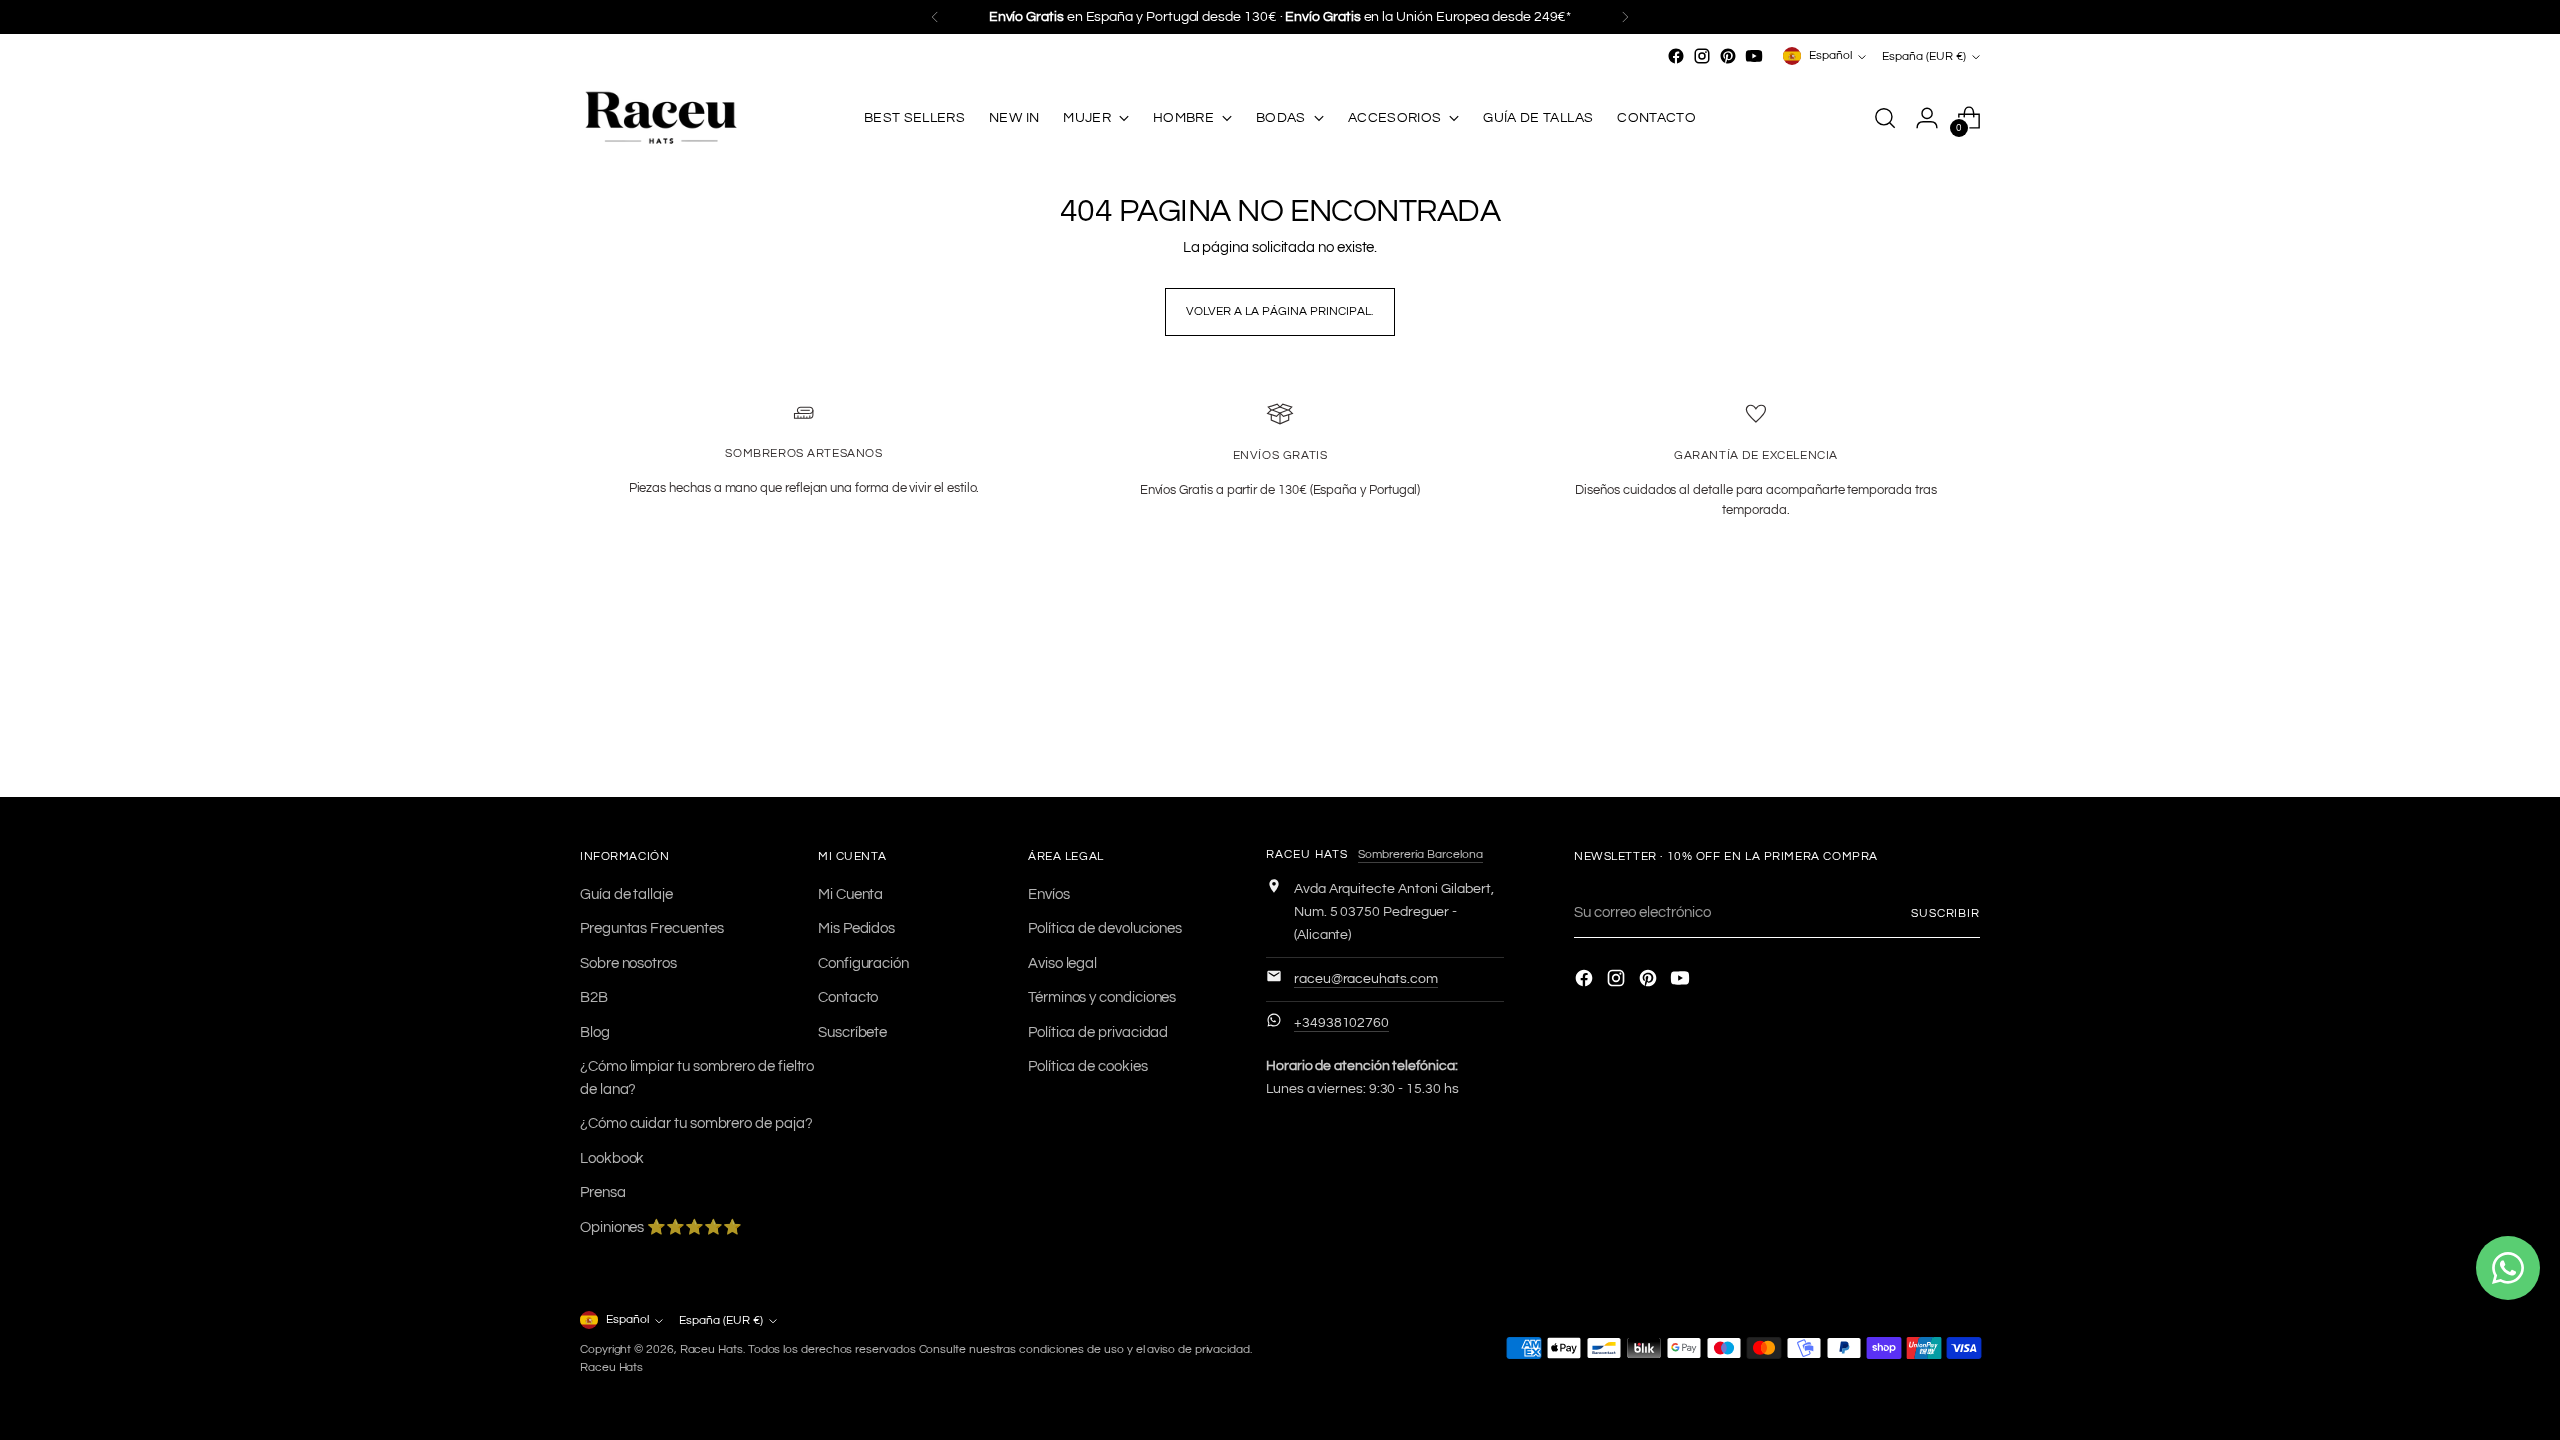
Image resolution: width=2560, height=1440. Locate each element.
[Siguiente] (1625, 17)
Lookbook (612, 1158)
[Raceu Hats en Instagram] (1702, 56)
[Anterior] (935, 17)
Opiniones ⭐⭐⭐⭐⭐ (661, 1227)
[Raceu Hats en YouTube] (1754, 56)
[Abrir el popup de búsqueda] (1885, 118)
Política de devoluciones (1105, 928)
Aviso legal (1062, 963)
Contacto (848, 997)
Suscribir (1945, 913)
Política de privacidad (1098, 1032)
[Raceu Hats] (660, 118)
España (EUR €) (1924, 56)
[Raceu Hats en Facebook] (1676, 56)
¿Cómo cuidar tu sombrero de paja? (696, 1123)
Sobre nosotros (628, 963)
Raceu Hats (711, 1349)
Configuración (863, 963)
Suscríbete (852, 1032)
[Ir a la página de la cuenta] (1927, 118)
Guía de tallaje (626, 894)
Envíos (1049, 894)
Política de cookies (1088, 1066)
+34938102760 (1341, 1023)
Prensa (603, 1192)
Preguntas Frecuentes (652, 928)
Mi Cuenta (850, 894)
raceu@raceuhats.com (1366, 979)
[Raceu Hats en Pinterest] (1728, 56)
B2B (594, 997)
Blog (595, 1032)
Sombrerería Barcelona (1420, 854)
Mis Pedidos (856, 928)
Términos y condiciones (1102, 997)
